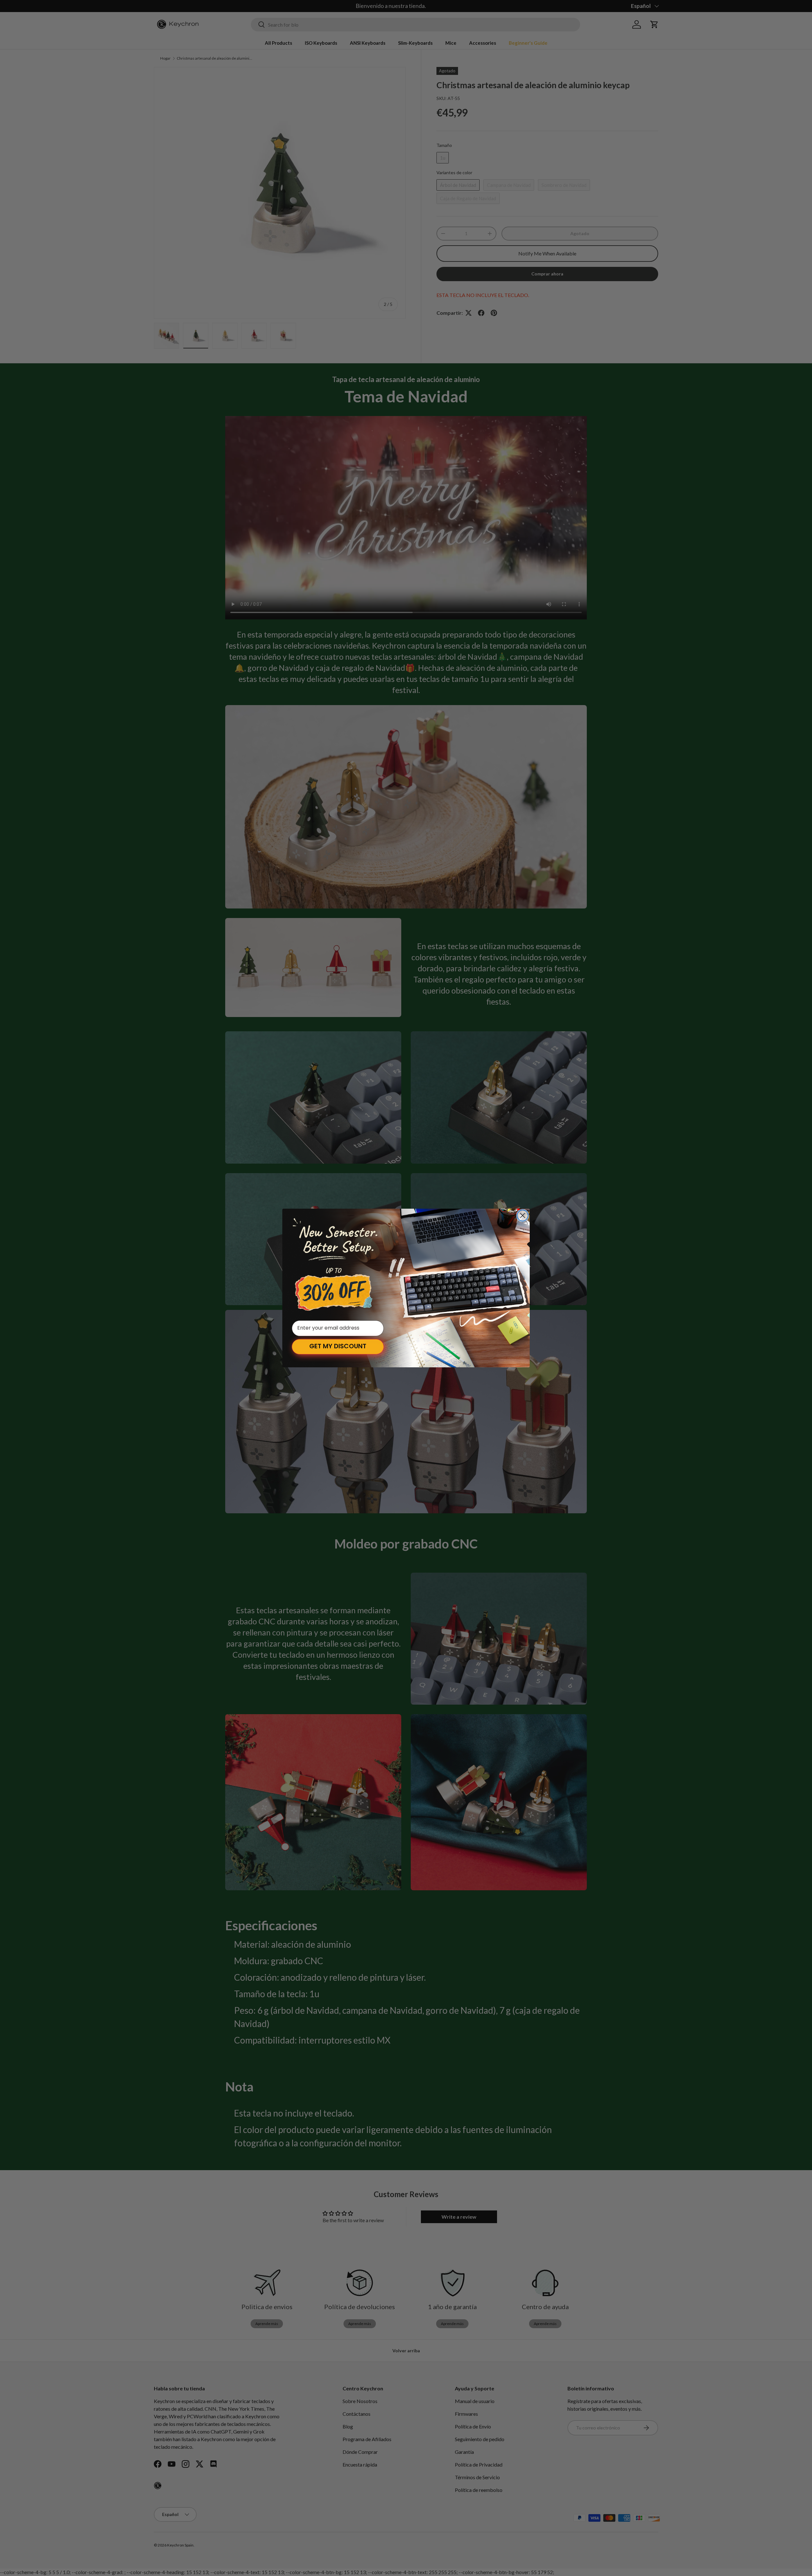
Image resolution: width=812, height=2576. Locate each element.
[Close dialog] (523, 1215)
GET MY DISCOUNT (338, 1347)
